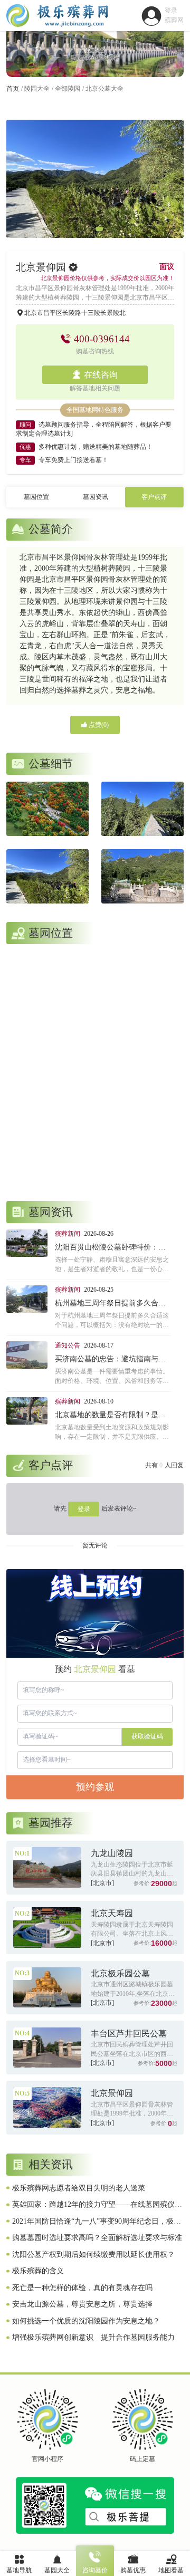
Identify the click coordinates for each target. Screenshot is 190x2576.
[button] (81, 229)
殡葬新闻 (68, 1234)
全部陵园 (68, 89)
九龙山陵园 (112, 1853)
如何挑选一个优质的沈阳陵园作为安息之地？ (86, 2321)
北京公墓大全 (104, 89)
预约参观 (95, 1787)
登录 (84, 1509)
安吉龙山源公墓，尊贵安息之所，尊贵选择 (82, 2304)
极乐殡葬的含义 (38, 2271)
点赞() (98, 725)
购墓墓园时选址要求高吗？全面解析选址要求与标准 (97, 2238)
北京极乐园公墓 (120, 1973)
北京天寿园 (112, 1913)
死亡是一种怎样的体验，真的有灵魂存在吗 (82, 2288)
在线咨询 (101, 375)
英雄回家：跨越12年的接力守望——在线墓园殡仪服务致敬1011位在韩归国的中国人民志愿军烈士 (97, 2205)
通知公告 (68, 1345)
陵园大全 (37, 89)
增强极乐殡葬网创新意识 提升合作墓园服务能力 (93, 2337)
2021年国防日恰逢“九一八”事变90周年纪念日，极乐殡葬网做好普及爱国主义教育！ (97, 2222)
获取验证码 (147, 1736)
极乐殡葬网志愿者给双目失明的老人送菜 (79, 2188)
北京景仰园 (112, 2093)
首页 (13, 89)
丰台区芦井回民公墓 (129, 2034)
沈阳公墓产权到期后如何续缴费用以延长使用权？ (93, 2255)
